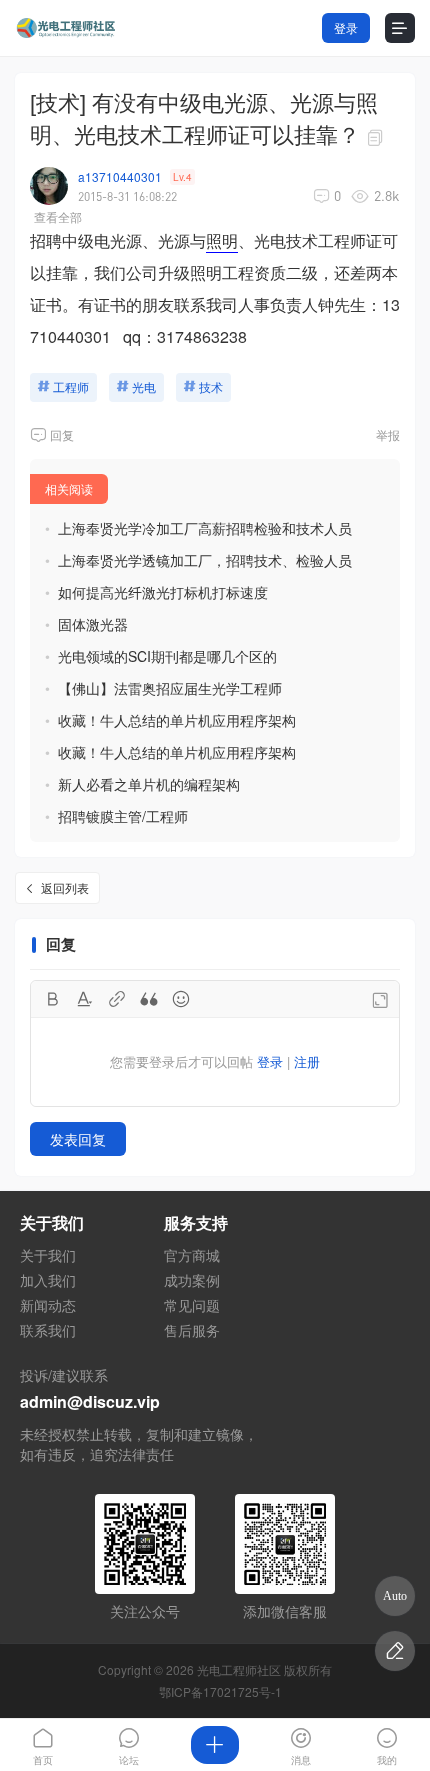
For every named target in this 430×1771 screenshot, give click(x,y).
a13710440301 (120, 176)
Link (117, 999)
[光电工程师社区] (65, 28)
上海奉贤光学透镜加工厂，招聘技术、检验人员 (205, 560)
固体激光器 (93, 624)
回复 (62, 434)
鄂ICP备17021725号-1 (220, 1691)
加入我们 (48, 1280)
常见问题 (192, 1305)
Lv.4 (182, 177)
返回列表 (65, 887)
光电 (144, 386)
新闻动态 (48, 1305)
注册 (307, 1061)
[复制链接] (378, 137)
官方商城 (192, 1255)
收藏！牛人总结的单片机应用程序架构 (177, 720)
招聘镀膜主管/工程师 (123, 816)
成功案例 (192, 1280)
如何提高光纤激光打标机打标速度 (163, 592)
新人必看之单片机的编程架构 (149, 784)
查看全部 (58, 216)
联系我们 (48, 1330)
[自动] (395, 1596)
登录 (346, 27)
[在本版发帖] (395, 1651)
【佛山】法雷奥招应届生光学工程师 (170, 688)
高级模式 (380, 1000)
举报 (388, 434)
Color (85, 999)
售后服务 (192, 1330)
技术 (211, 386)
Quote (149, 999)
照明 (222, 240)
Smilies (181, 999)
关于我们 (48, 1255)
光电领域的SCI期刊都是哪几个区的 (167, 656)
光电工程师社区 (239, 1669)
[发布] (215, 1745)
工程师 (71, 386)
